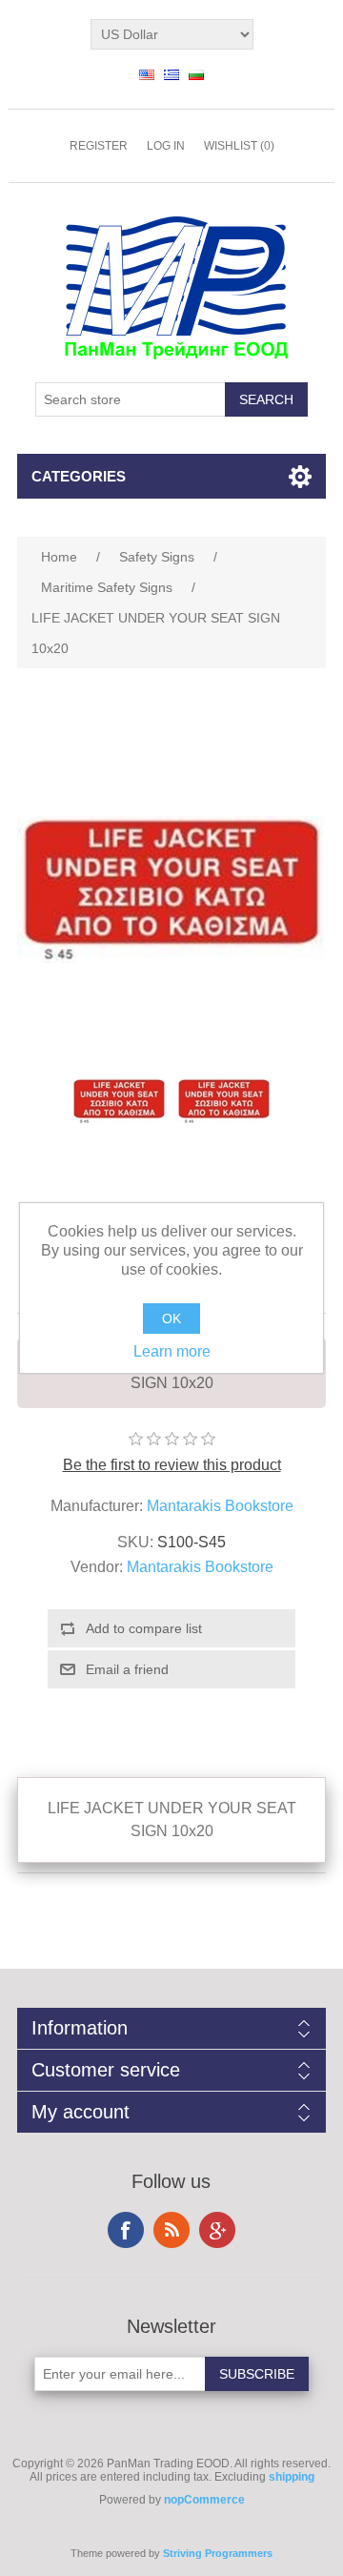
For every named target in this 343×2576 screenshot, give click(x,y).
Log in (166, 146)
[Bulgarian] (196, 74)
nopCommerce (204, 2500)
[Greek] (171, 74)
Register (99, 146)
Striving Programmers (218, 2553)
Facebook (126, 2230)
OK (171, 1319)
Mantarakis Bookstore (220, 1506)
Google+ (217, 2230)
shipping (292, 2477)
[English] (147, 74)
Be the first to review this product (172, 1465)
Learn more (172, 1351)
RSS (171, 2230)
